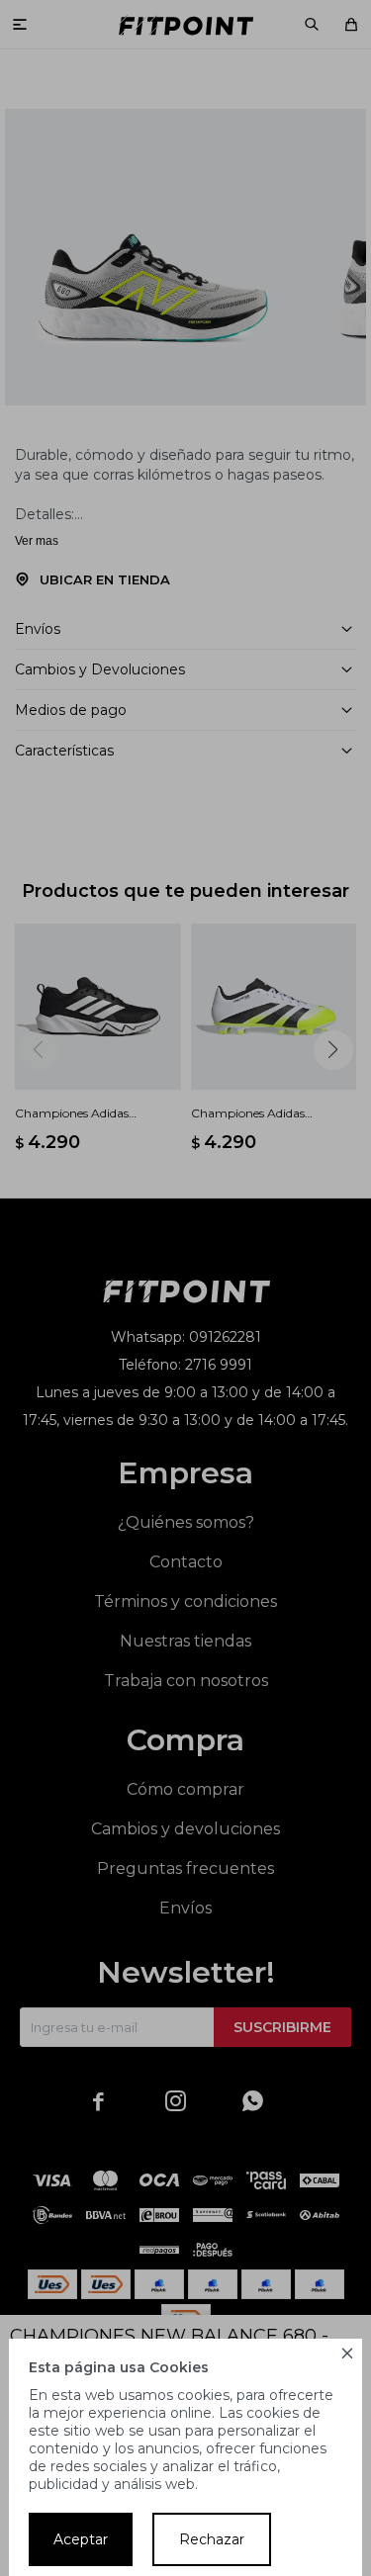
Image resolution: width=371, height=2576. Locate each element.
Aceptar (81, 2539)
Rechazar (212, 2539)
